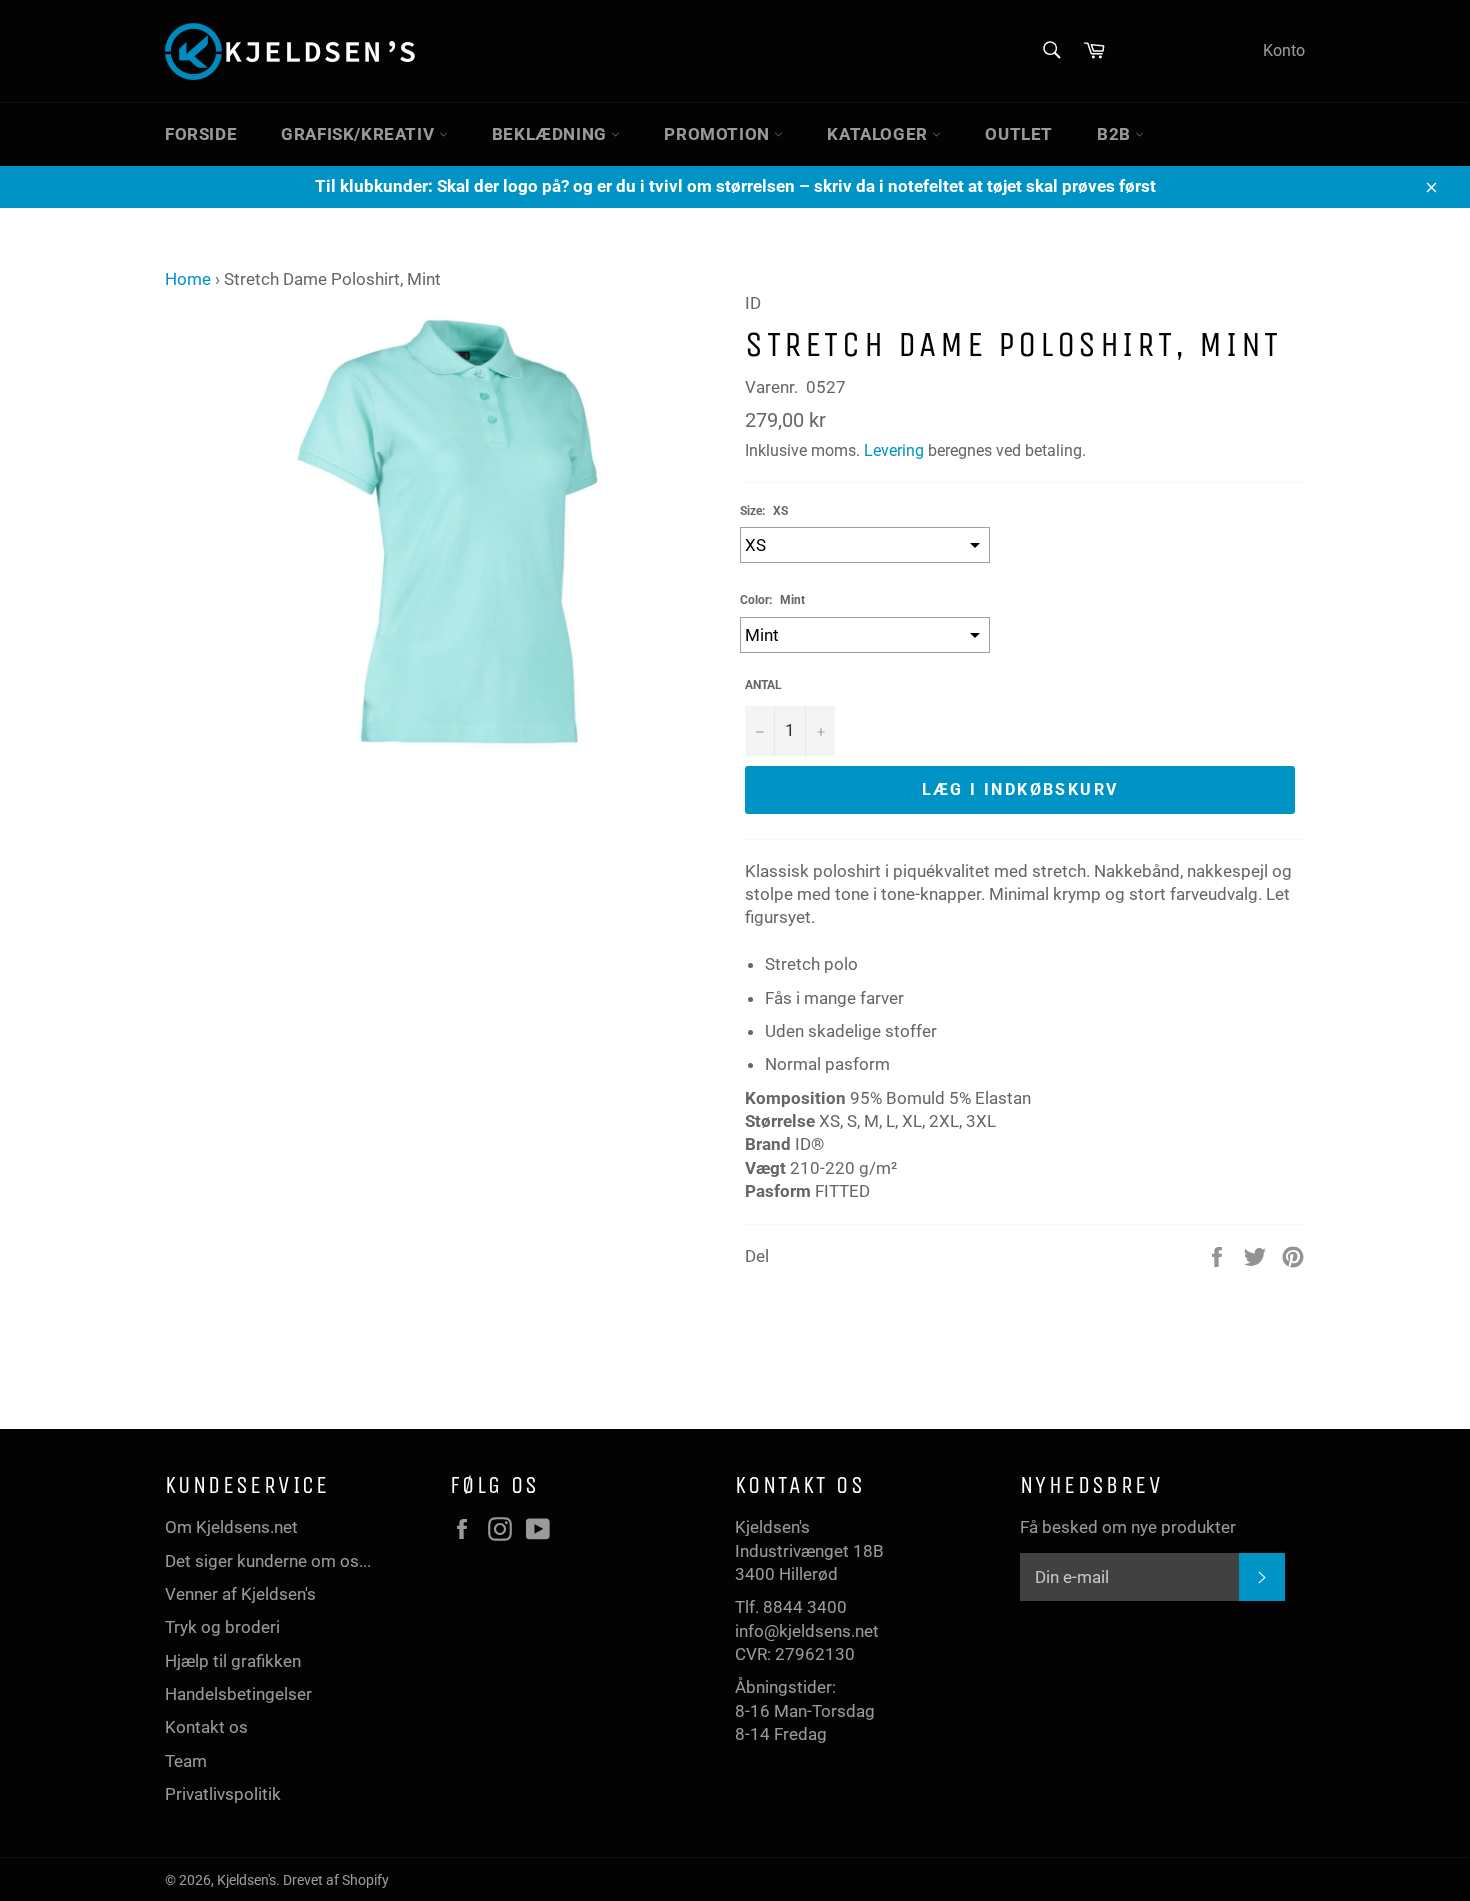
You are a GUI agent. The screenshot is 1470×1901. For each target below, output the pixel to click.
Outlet (1019, 134)
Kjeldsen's (246, 1880)
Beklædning (552, 134)
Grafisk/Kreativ (360, 134)
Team (186, 1761)
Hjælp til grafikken (233, 1661)
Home (188, 279)
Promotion (719, 134)
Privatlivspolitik (223, 1794)
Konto (1284, 50)
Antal (763, 685)
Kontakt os (206, 1727)
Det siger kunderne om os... (268, 1561)
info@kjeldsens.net (807, 1631)
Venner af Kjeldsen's (240, 1594)
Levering (894, 450)
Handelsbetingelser (238, 1694)
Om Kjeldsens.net (231, 1527)
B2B (1116, 134)
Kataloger (879, 134)
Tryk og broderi (222, 1627)
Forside (201, 134)
